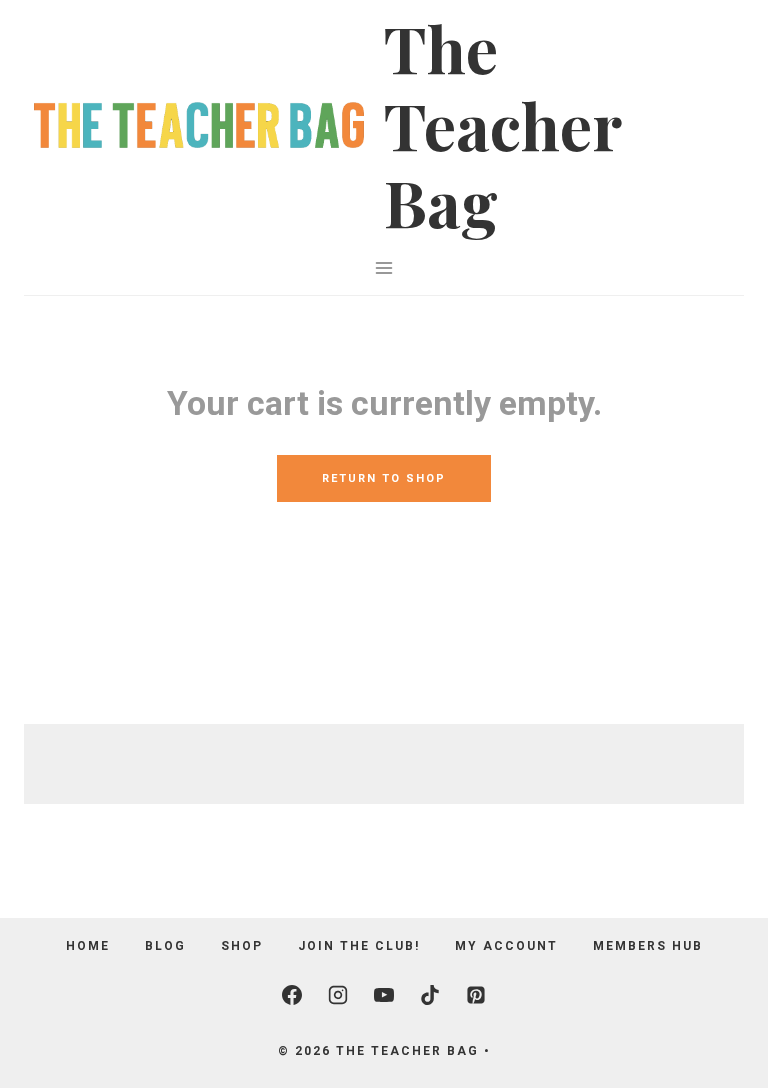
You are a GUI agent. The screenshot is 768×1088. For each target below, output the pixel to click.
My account (506, 946)
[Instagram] (338, 995)
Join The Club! (359, 946)
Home (88, 946)
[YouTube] (384, 995)
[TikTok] (430, 995)
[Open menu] (384, 267)
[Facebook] (292, 995)
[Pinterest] (476, 995)
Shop (242, 946)
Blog (165, 946)
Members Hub (648, 946)
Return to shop (384, 478)
